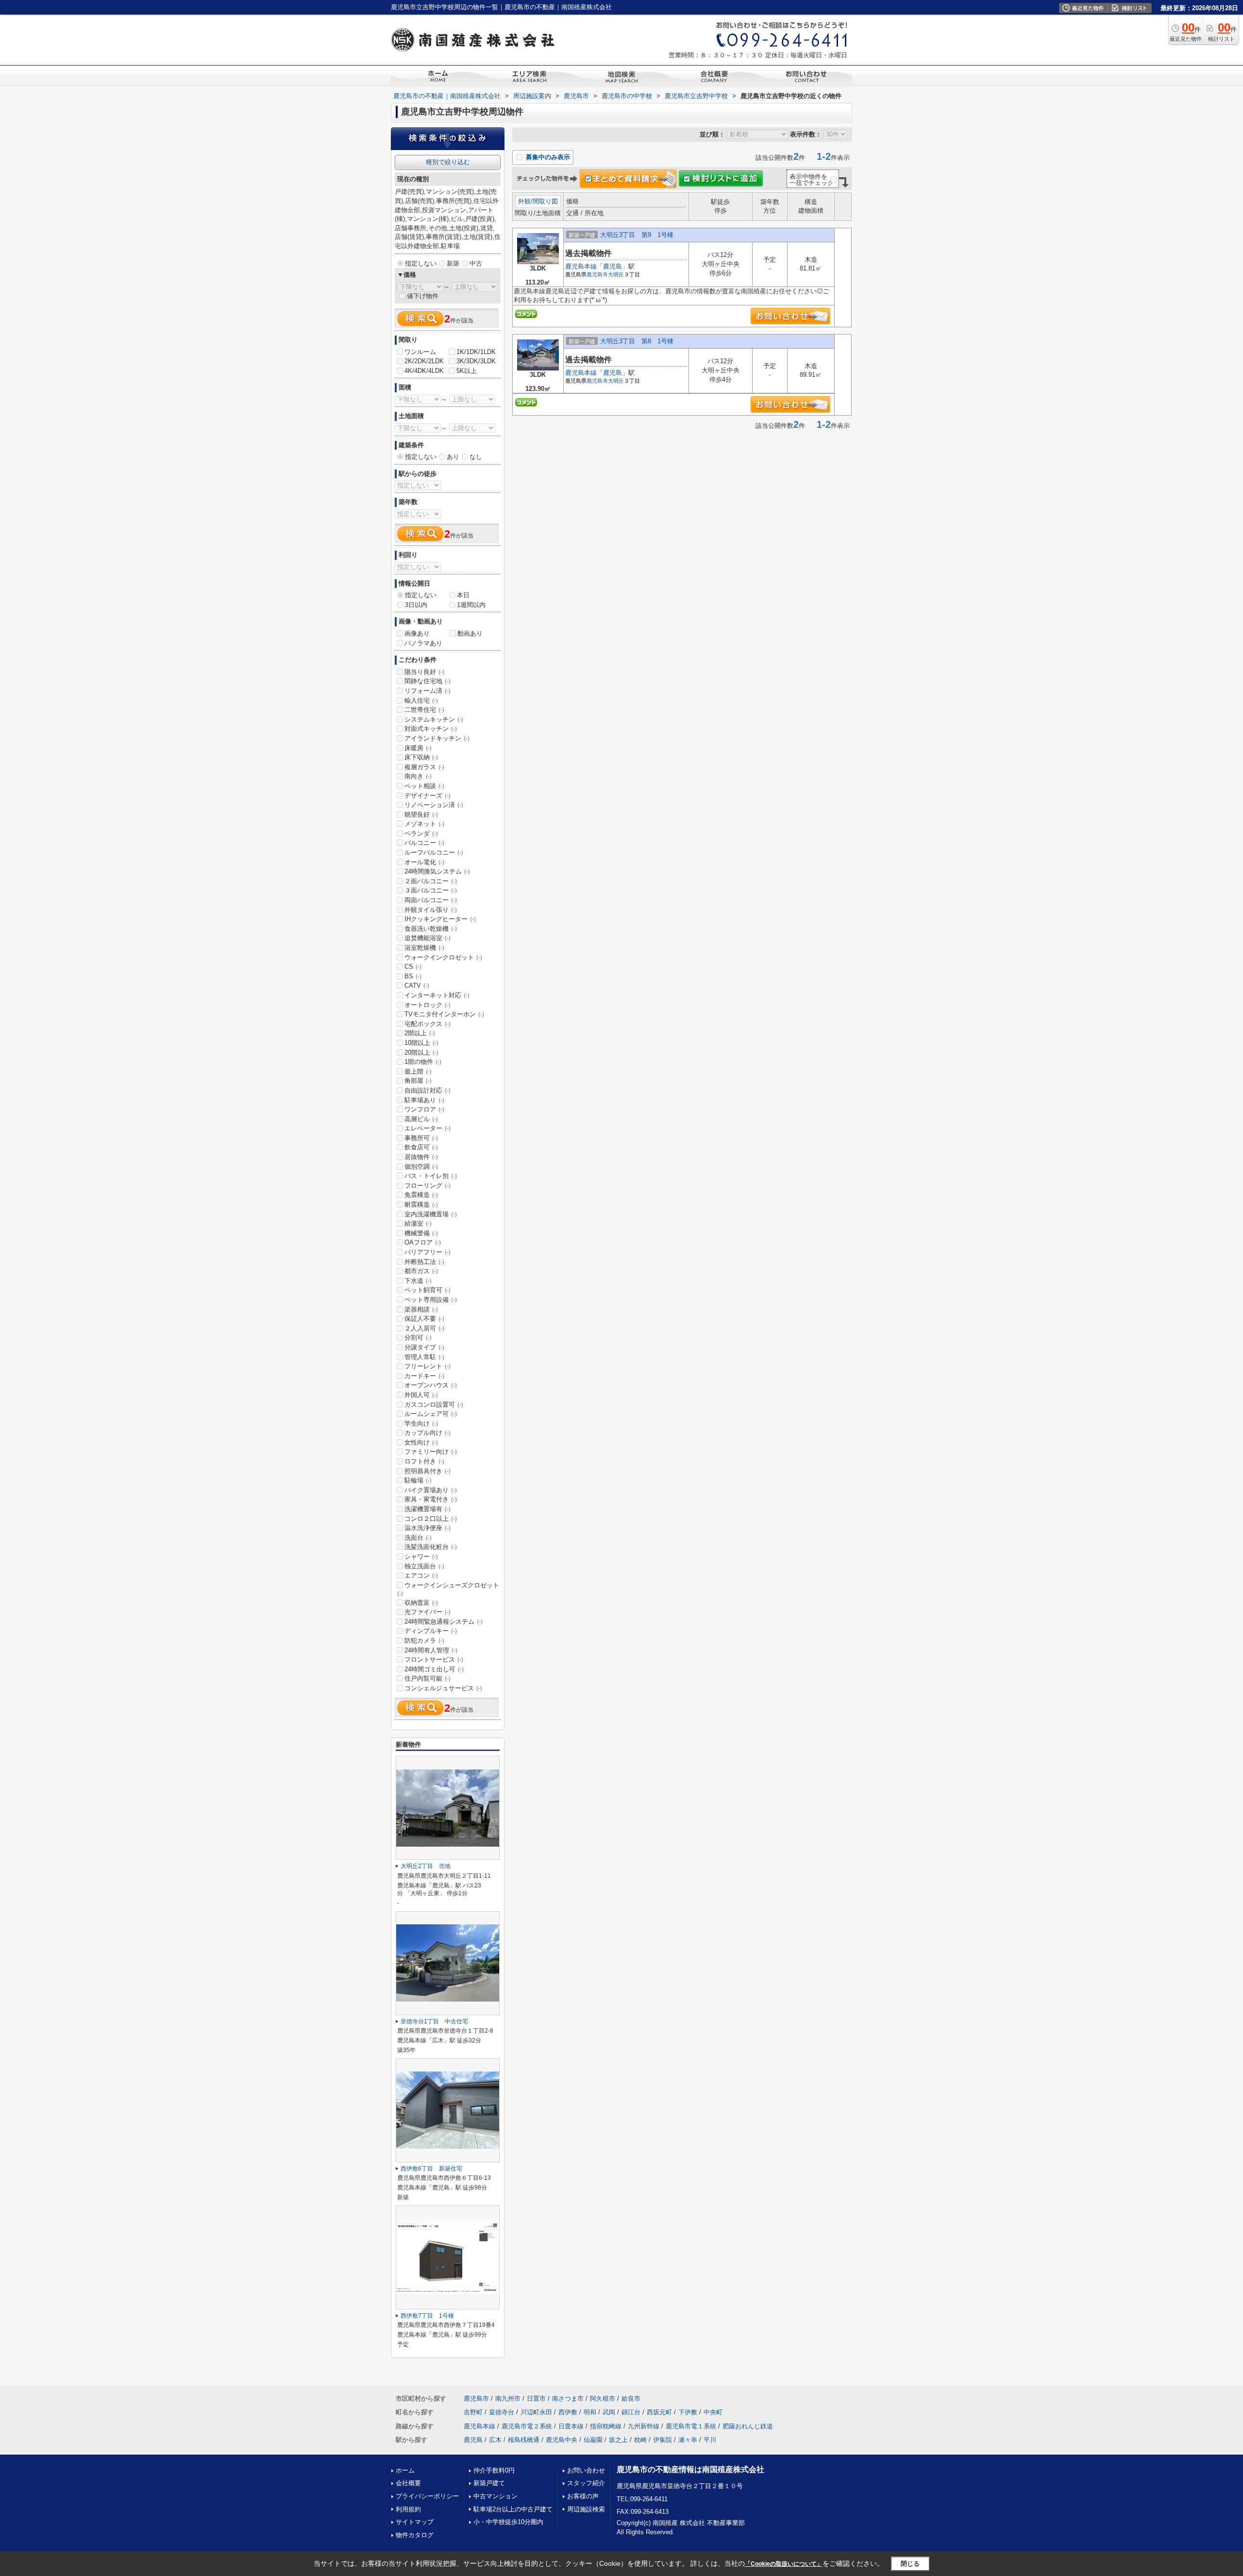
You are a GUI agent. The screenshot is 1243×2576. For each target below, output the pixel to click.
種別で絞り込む (448, 162)
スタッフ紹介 (586, 2483)
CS (413, 967)
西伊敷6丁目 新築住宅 (431, 2169)
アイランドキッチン (437, 738)
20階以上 (421, 1052)
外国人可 (421, 1395)
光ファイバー (428, 1612)
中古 (476, 263)
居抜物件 (421, 1157)
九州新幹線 (644, 2426)
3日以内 (416, 605)
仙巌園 (593, 2440)
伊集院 (663, 2440)
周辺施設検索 (586, 2509)
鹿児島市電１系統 (691, 2426)
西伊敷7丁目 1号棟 (427, 2316)
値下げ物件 (423, 296)
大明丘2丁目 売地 (426, 1866)
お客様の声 (583, 2496)
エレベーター (428, 1128)
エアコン (421, 1575)
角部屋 (418, 1081)
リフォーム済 (428, 691)
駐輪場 (418, 1480)
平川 (710, 2440)
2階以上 (420, 1033)
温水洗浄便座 (428, 1528)
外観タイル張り (431, 910)
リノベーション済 (434, 805)
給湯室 (418, 1223)
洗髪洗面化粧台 (431, 1547)
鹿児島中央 (562, 2440)
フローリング (428, 1186)
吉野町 (473, 2412)
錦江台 (631, 2412)
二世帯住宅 (424, 710)
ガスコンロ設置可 (434, 1405)
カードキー (424, 1376)
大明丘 (616, 274)
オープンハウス (431, 1385)
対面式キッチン (431, 729)
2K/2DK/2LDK (424, 361)
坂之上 (618, 2440)
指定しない (421, 263)
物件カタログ (415, 2535)
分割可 (418, 1338)
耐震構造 (421, 1204)
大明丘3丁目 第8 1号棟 (637, 341)
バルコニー (424, 843)
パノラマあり (423, 643)
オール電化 (424, 862)
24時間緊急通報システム (444, 1622)
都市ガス (421, 1271)
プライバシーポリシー (427, 2496)
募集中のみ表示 (547, 157)
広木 (495, 2440)
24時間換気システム (437, 871)
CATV (417, 985)
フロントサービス (434, 1659)
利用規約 (408, 2509)
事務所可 (421, 1138)
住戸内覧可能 (428, 1678)
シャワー (421, 1557)
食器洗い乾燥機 (431, 929)
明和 (590, 2412)
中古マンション (496, 2496)
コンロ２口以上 (431, 1519)
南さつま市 (568, 2399)
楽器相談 (421, 1309)
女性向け (421, 1442)
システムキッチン (434, 719)
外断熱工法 (424, 1262)
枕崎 (640, 2440)
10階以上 (421, 1043)
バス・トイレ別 (431, 1176)
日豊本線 (571, 2426)
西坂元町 (659, 2412)
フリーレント (428, 1366)
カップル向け (428, 1433)
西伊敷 (568, 2412)
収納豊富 (421, 1603)
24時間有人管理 (431, 1650)
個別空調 (421, 1167)
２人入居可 (424, 1328)
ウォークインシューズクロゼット (448, 1589)
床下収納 (421, 757)
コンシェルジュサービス (443, 1688)
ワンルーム (420, 352)
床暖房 (418, 748)
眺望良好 (421, 815)
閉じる (910, 2564)
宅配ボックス (428, 1024)
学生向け (421, 1423)
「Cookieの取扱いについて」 (784, 2564)
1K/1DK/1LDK (476, 352)
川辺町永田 (536, 2412)
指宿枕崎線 (606, 2426)
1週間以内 (471, 605)
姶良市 (631, 2399)
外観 (524, 201)
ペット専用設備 (431, 1300)
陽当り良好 (424, 672)
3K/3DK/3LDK (476, 361)
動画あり (470, 633)
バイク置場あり (431, 1490)
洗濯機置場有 (428, 1509)
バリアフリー (428, 1252)
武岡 (609, 2412)
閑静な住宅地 (428, 681)
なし (476, 457)
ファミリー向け (431, 1452)
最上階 (418, 1071)
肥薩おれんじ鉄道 (748, 2426)
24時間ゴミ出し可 (434, 1669)
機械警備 (421, 1233)
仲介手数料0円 (494, 2470)
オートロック (428, 1005)
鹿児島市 (597, 274)
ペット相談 (424, 786)
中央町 (713, 2412)
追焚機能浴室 (428, 938)
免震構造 (421, 1195)
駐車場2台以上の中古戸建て (513, 2509)
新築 (453, 263)
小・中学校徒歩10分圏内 (508, 2522)
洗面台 (418, 1538)
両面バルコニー (431, 900)
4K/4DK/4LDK (424, 371)
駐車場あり (424, 1100)
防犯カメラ (424, 1641)
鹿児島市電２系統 (527, 2426)
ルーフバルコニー (434, 852)
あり (453, 457)
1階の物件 (423, 1062)
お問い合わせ (586, 2470)
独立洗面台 (424, 1566)
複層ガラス (424, 767)
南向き (418, 776)
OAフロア (423, 1242)
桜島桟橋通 (524, 2440)
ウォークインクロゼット (443, 957)
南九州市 (508, 2399)
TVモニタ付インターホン (444, 1014)
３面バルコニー (431, 890)
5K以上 (467, 371)
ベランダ (421, 833)
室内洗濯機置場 (431, 1214)
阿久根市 (603, 2399)
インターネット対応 (437, 995)
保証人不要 (424, 1319)
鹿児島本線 (581, 266)
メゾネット (424, 824)
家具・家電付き (431, 1499)
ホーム (405, 2470)
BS (413, 976)
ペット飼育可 (428, 1290)
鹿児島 (613, 266)
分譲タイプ (424, 1347)
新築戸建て (489, 2483)
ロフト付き (424, 1461)
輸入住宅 (421, 700)
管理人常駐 (424, 1357)
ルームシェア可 (431, 1414)
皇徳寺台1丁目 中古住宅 (434, 2021)
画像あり (417, 633)
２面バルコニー (431, 881)
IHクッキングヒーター (440, 919)
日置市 (536, 2399)
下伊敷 (688, 2412)
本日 (463, 595)
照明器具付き (428, 1471)
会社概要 (408, 2483)
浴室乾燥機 (424, 948)
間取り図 (545, 201)
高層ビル (421, 1119)
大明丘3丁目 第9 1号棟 (637, 235)
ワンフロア (424, 1109)
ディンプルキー (431, 1631)
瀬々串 (688, 2440)
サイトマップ (415, 2522)
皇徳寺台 (502, 2412)
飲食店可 (421, 1147)
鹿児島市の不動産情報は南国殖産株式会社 (690, 2469)
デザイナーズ (428, 796)
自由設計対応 (428, 1090)
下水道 (418, 1281)
